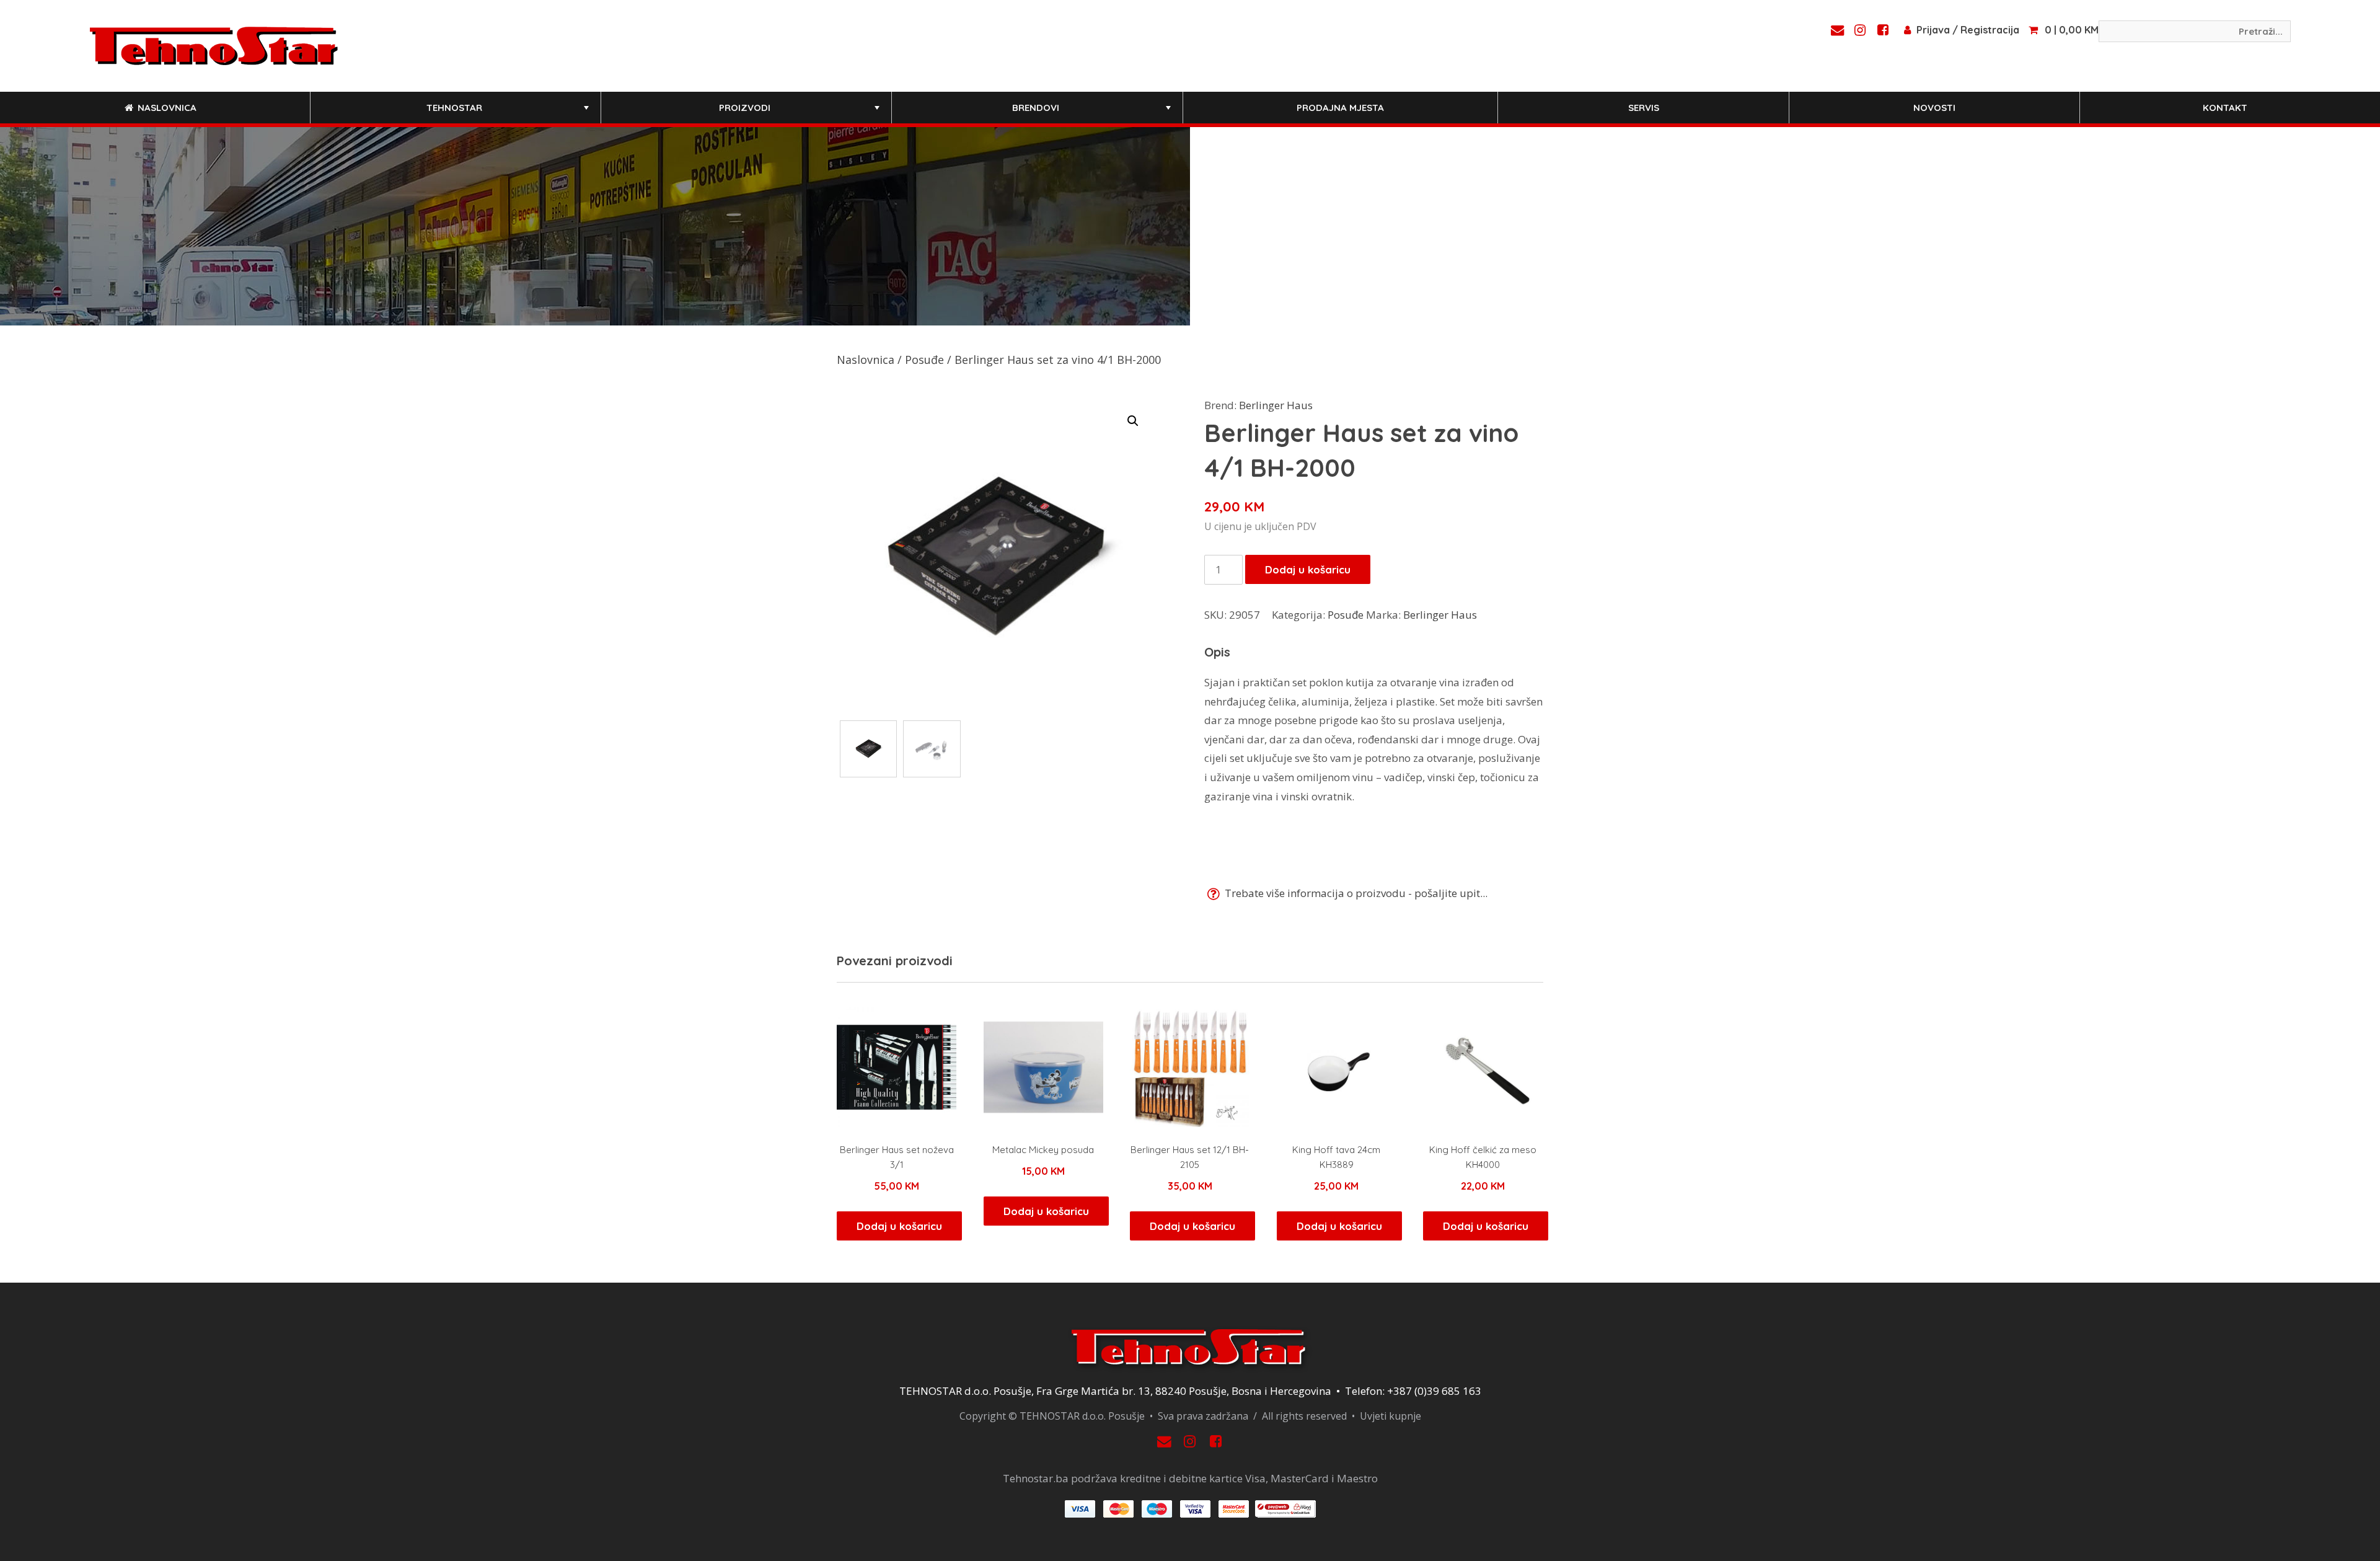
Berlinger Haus (1276, 405)
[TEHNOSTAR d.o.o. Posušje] (214, 45)
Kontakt (2225, 108)
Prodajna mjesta (1340, 108)
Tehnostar (509, 113)
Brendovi (1093, 113)
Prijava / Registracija (1968, 30)
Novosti (1934, 108)
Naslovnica (166, 108)
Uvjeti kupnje (1391, 1416)
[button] (1133, 421)
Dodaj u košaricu (1308, 569)
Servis (1644, 108)
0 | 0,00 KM (2072, 30)
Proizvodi (800, 113)
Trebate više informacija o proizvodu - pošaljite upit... (1355, 893)
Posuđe (924, 360)
